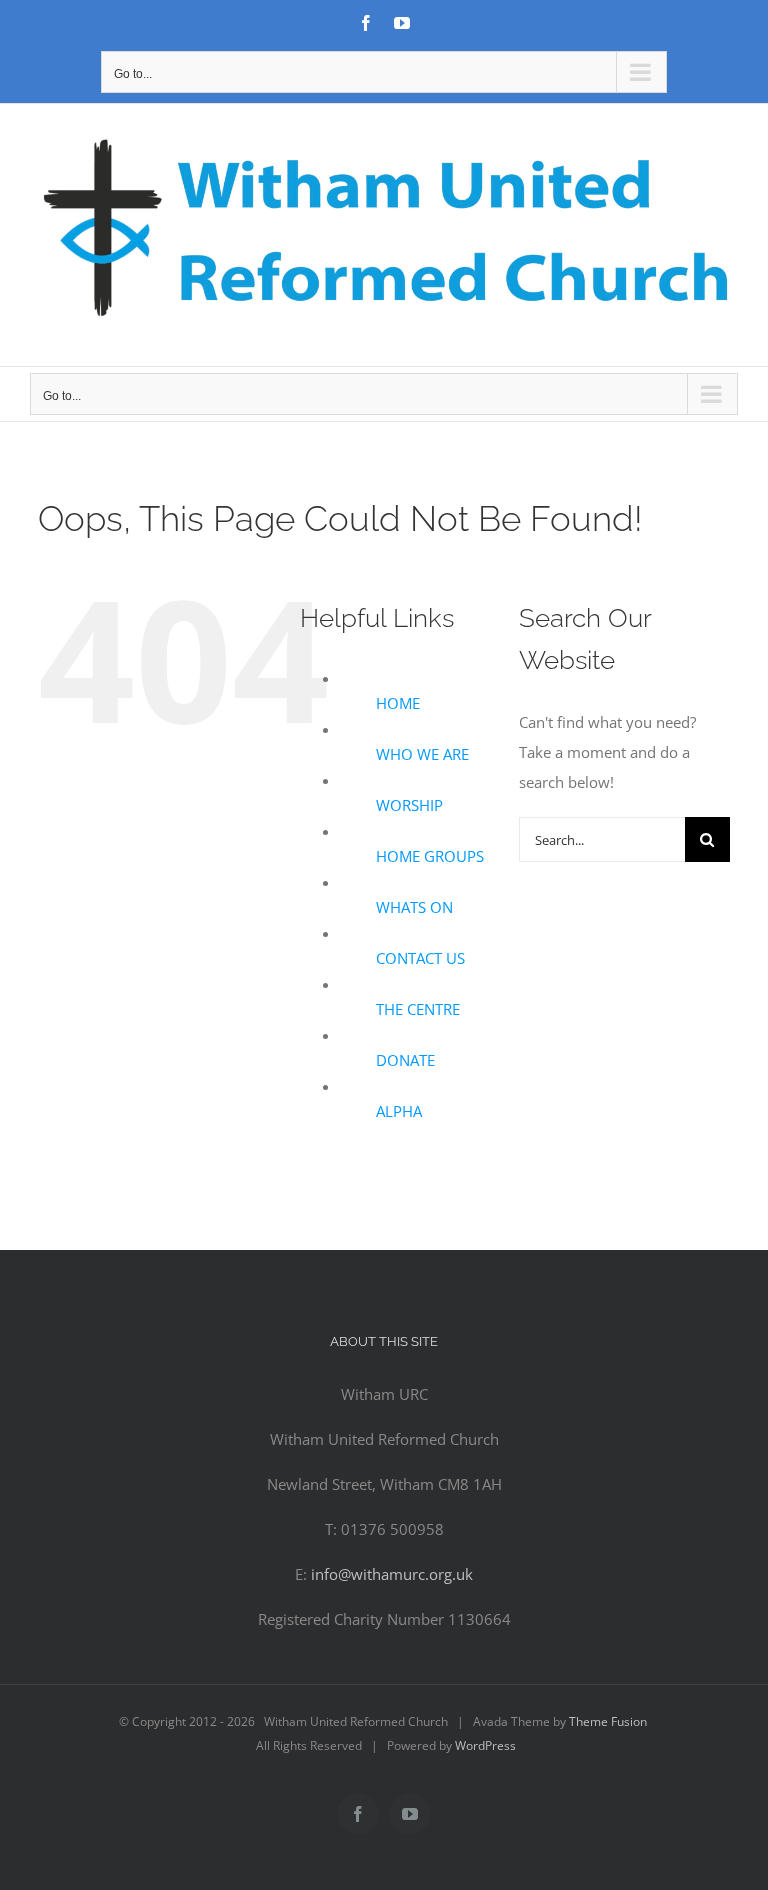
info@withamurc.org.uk (392, 1574)
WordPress (485, 1745)
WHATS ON (414, 907)
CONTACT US (420, 958)
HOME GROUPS (430, 856)
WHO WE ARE (422, 754)
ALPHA (399, 1111)
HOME (398, 703)
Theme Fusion (608, 1721)
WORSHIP (409, 805)
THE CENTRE (418, 1009)
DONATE (405, 1060)
